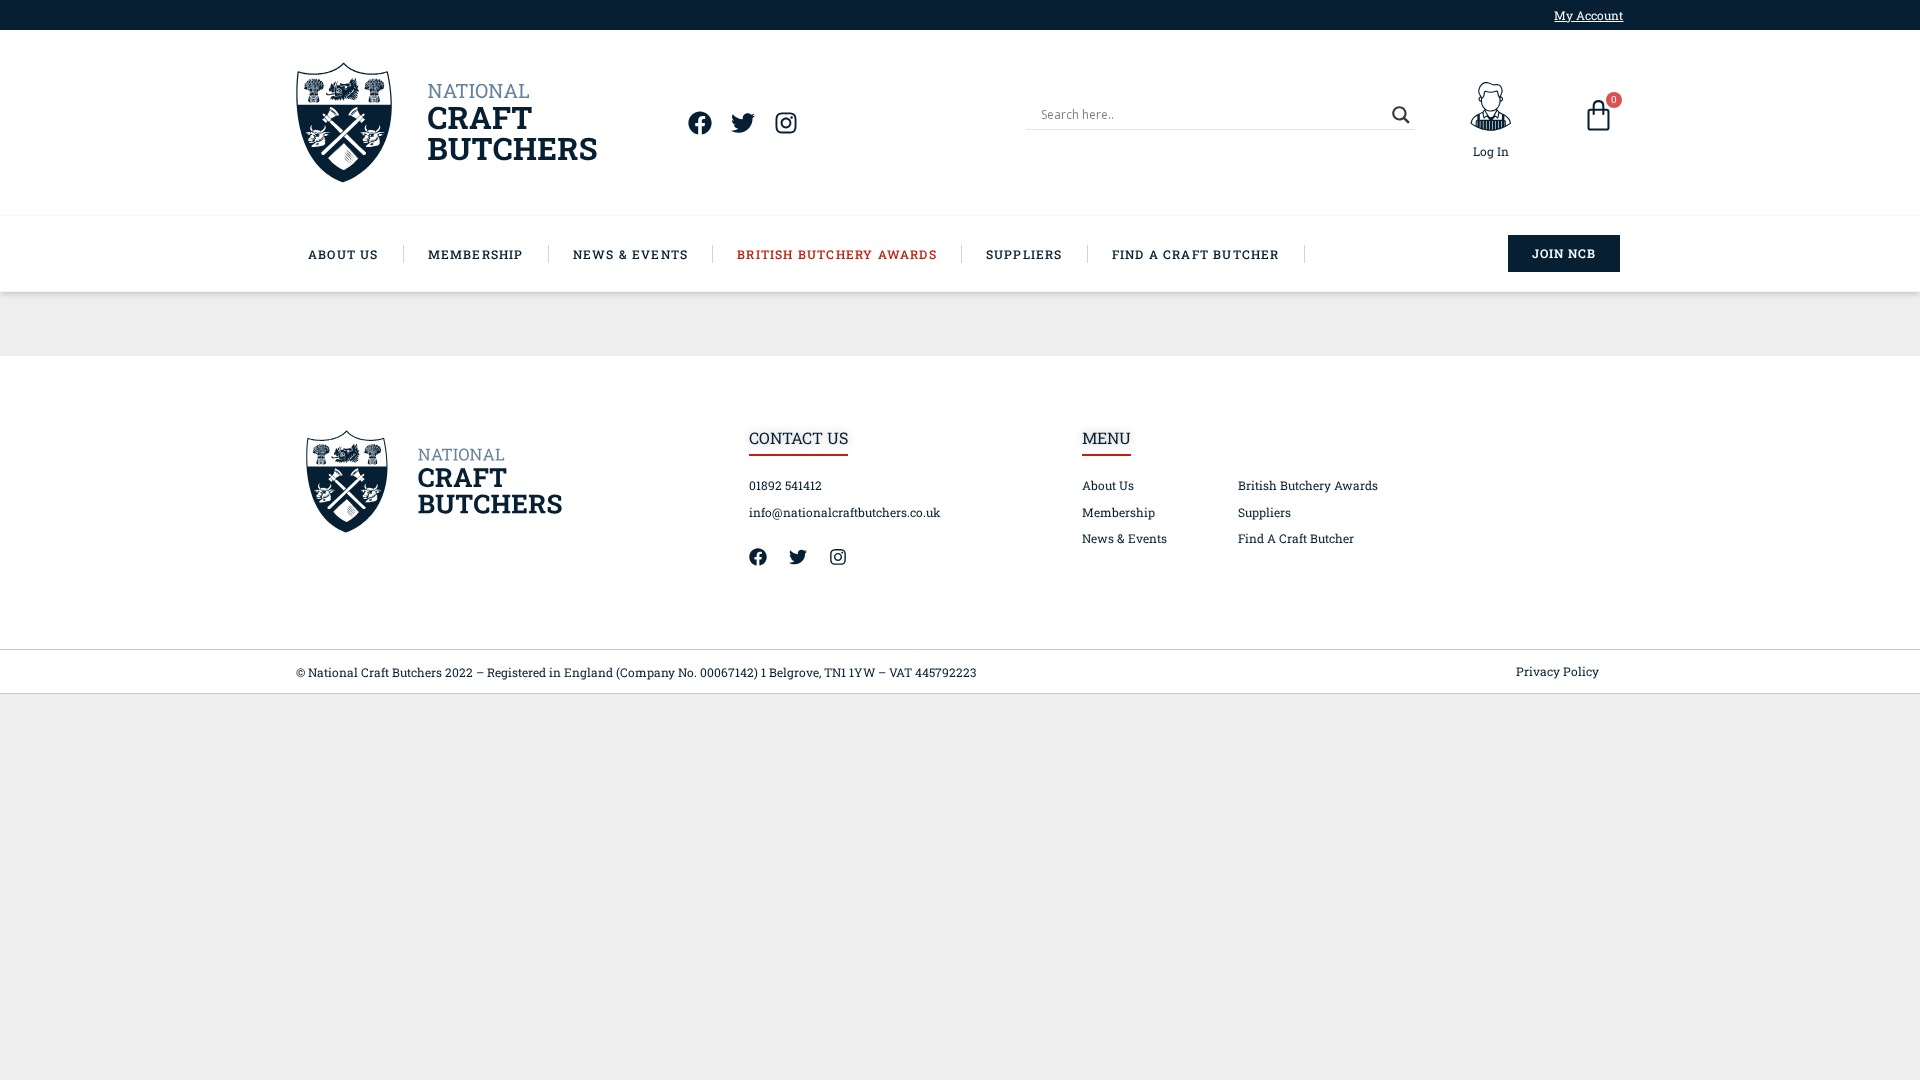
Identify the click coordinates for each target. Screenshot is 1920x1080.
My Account (1588, 15)
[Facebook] (699, 122)
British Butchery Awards (1308, 485)
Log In (1491, 151)
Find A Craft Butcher (1296, 538)
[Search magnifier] (1401, 115)
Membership (1118, 512)
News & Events (1124, 538)
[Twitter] (742, 122)
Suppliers (1264, 512)
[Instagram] (785, 122)
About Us (1108, 485)
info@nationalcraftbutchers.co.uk (845, 512)
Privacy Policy (1557, 671)
